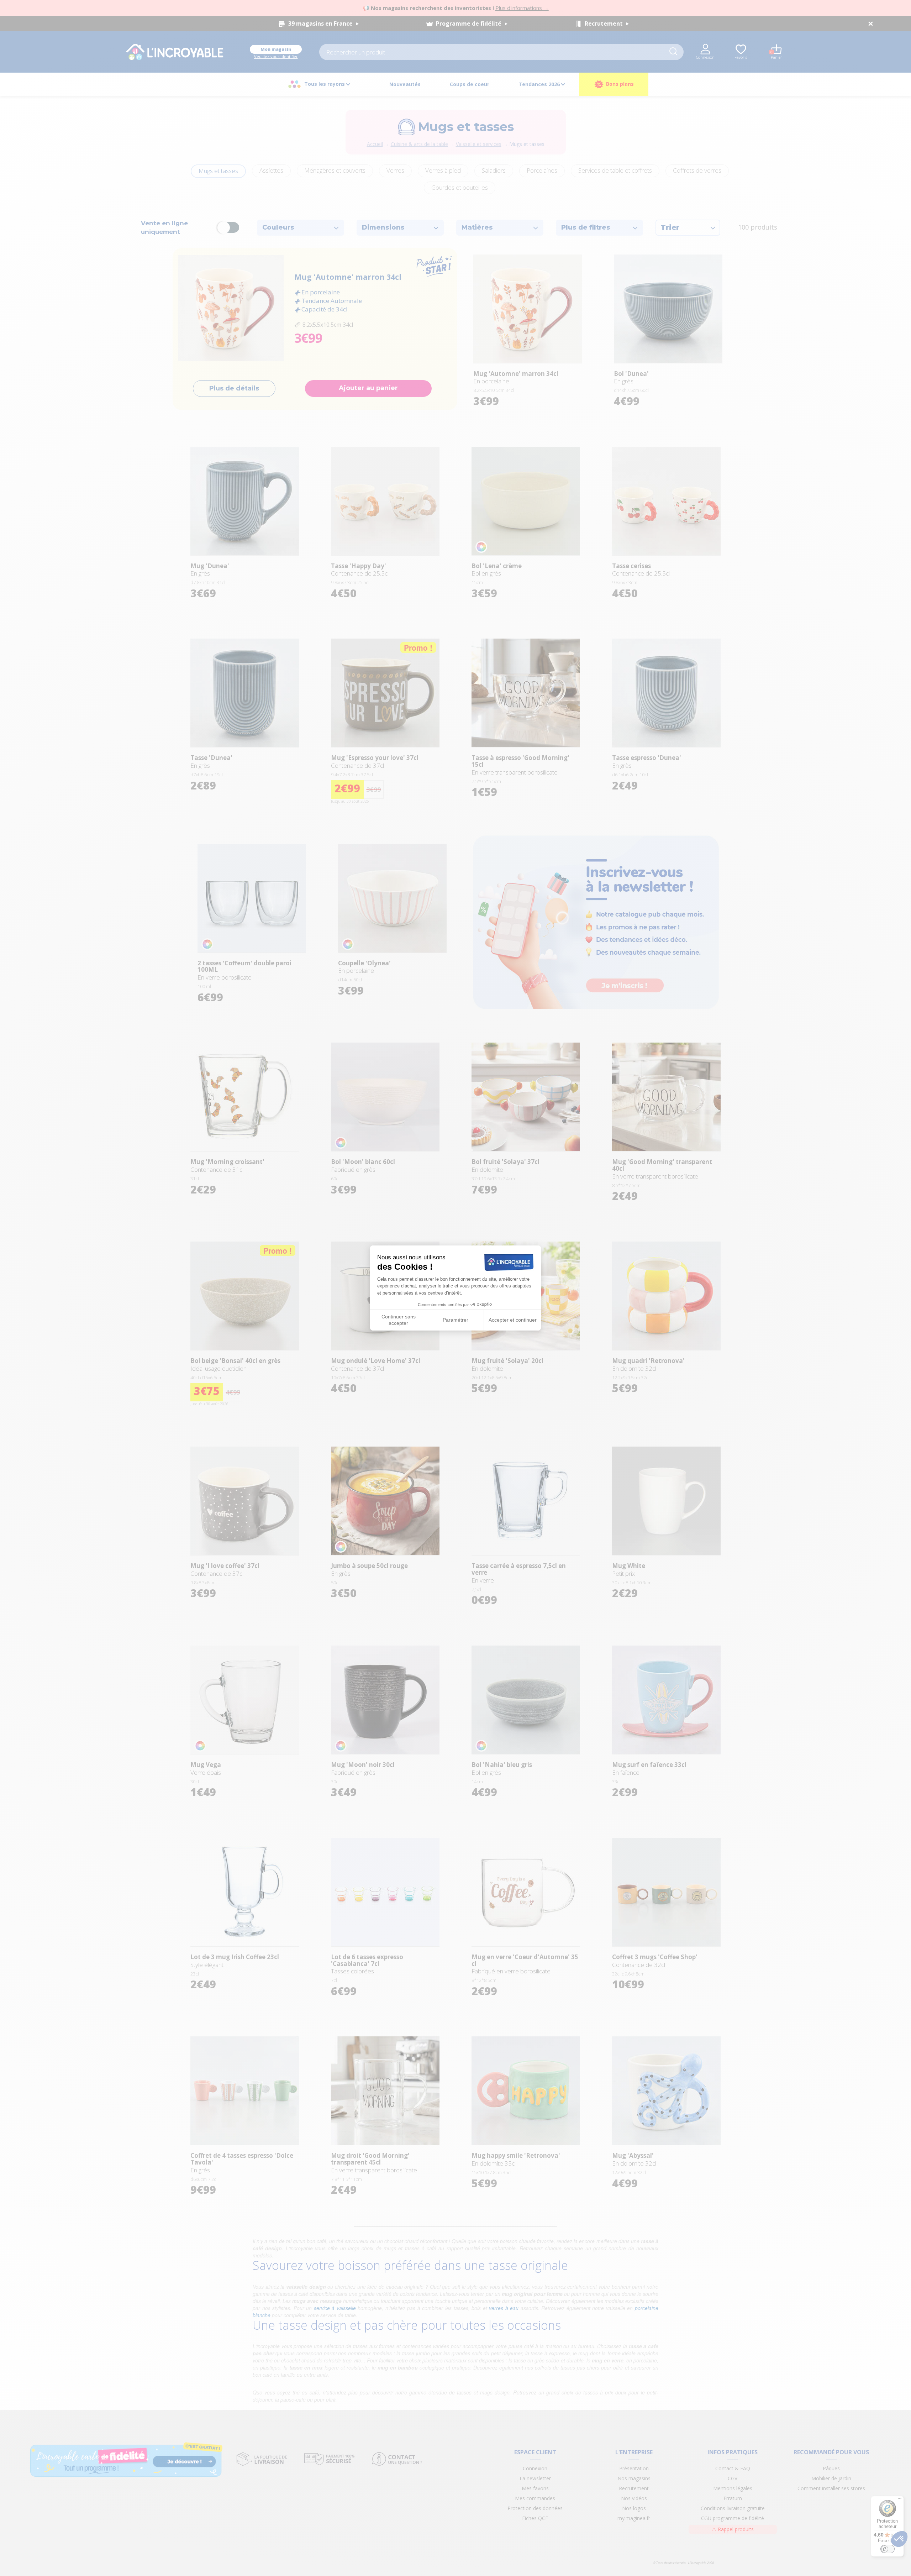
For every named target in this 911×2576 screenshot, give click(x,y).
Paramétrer (455, 1320)
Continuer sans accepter (399, 1320)
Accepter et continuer (513, 1320)
